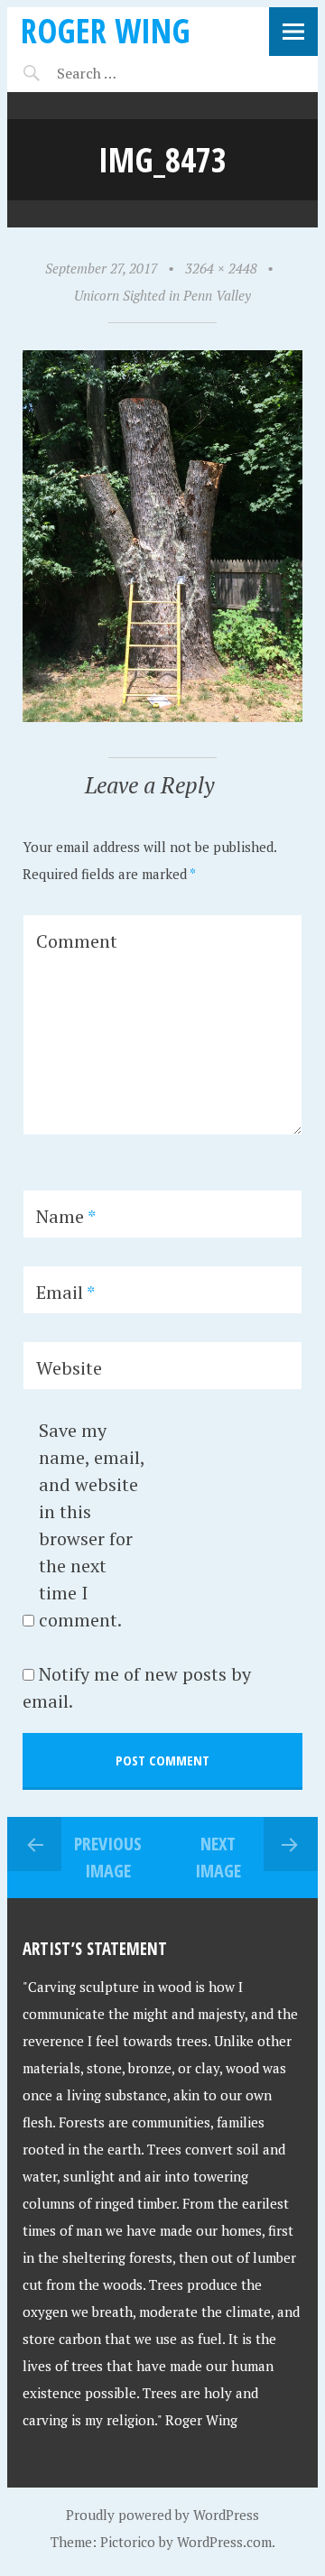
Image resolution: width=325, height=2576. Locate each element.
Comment (77, 941)
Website (69, 1368)
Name (66, 1216)
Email (65, 1292)
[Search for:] (131, 73)
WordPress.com (224, 2542)
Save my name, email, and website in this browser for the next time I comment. (92, 1525)
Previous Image (108, 1857)
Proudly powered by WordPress (162, 2515)
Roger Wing (106, 30)
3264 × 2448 (221, 268)
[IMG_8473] (162, 717)
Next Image (218, 1857)
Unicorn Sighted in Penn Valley (162, 295)
